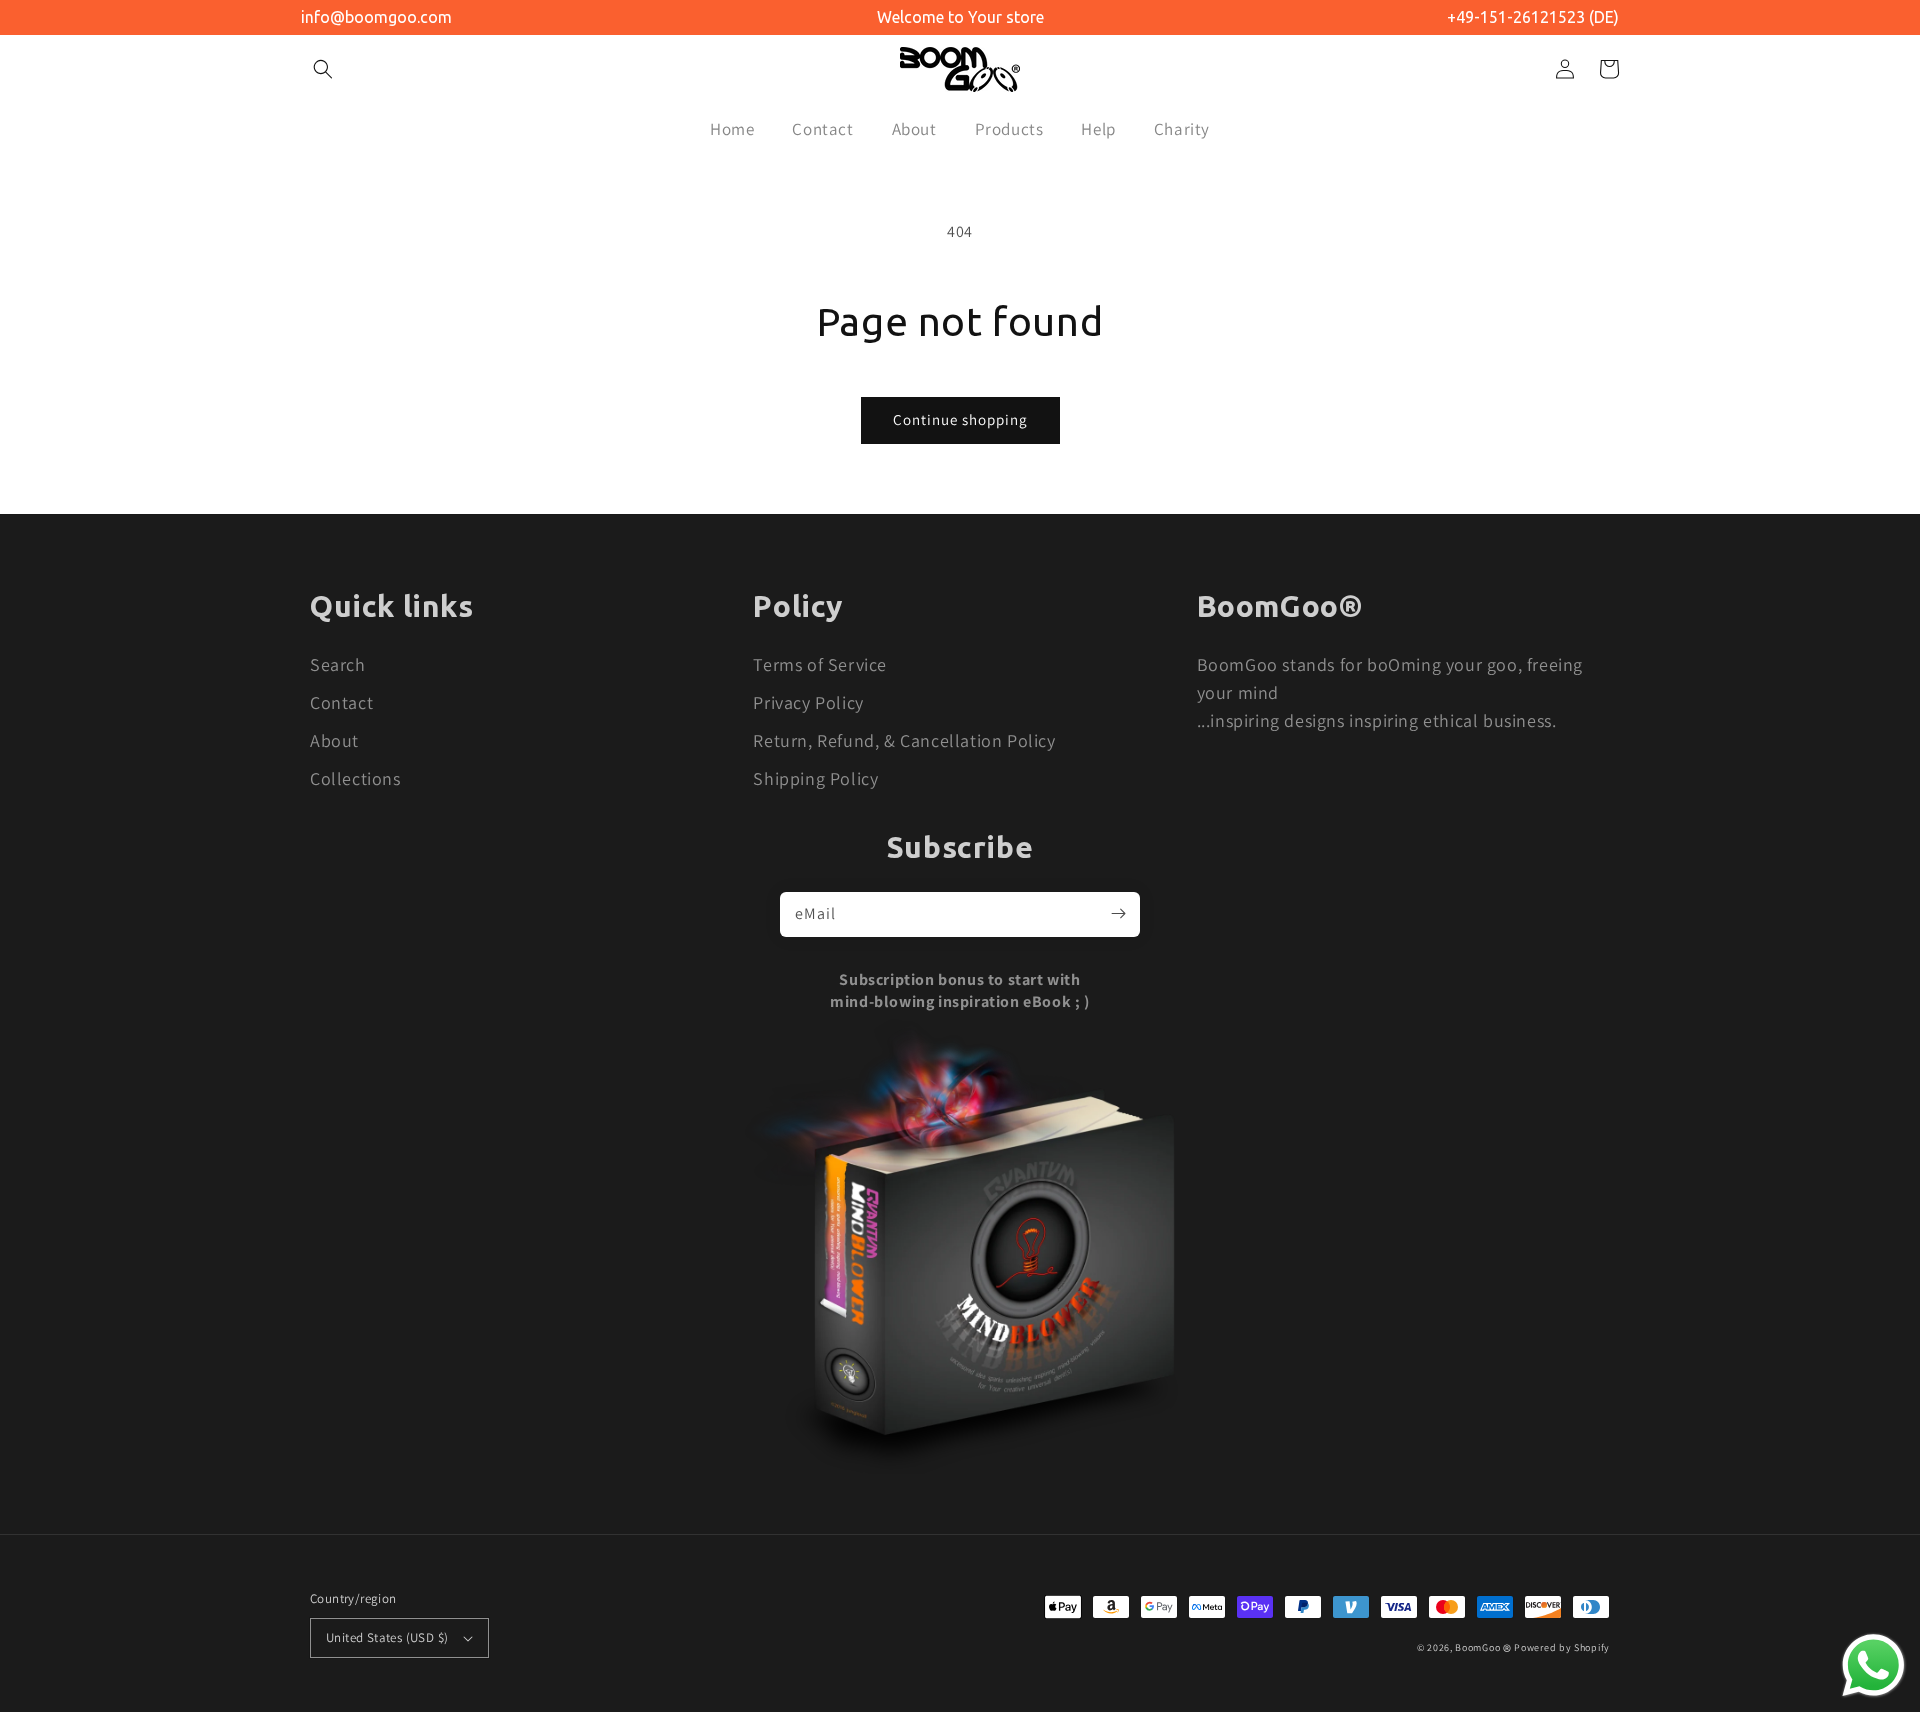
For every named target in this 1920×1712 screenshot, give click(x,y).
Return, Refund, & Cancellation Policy (904, 740)
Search (338, 664)
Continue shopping (960, 419)
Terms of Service (820, 664)
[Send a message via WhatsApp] (1873, 1665)
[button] (323, 69)
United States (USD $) (387, 1637)
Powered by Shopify (1562, 1647)
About (334, 740)
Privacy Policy (808, 702)
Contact (341, 702)
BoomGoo (1477, 1647)
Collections (355, 778)
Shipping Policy (815, 778)
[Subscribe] (1118, 914)
